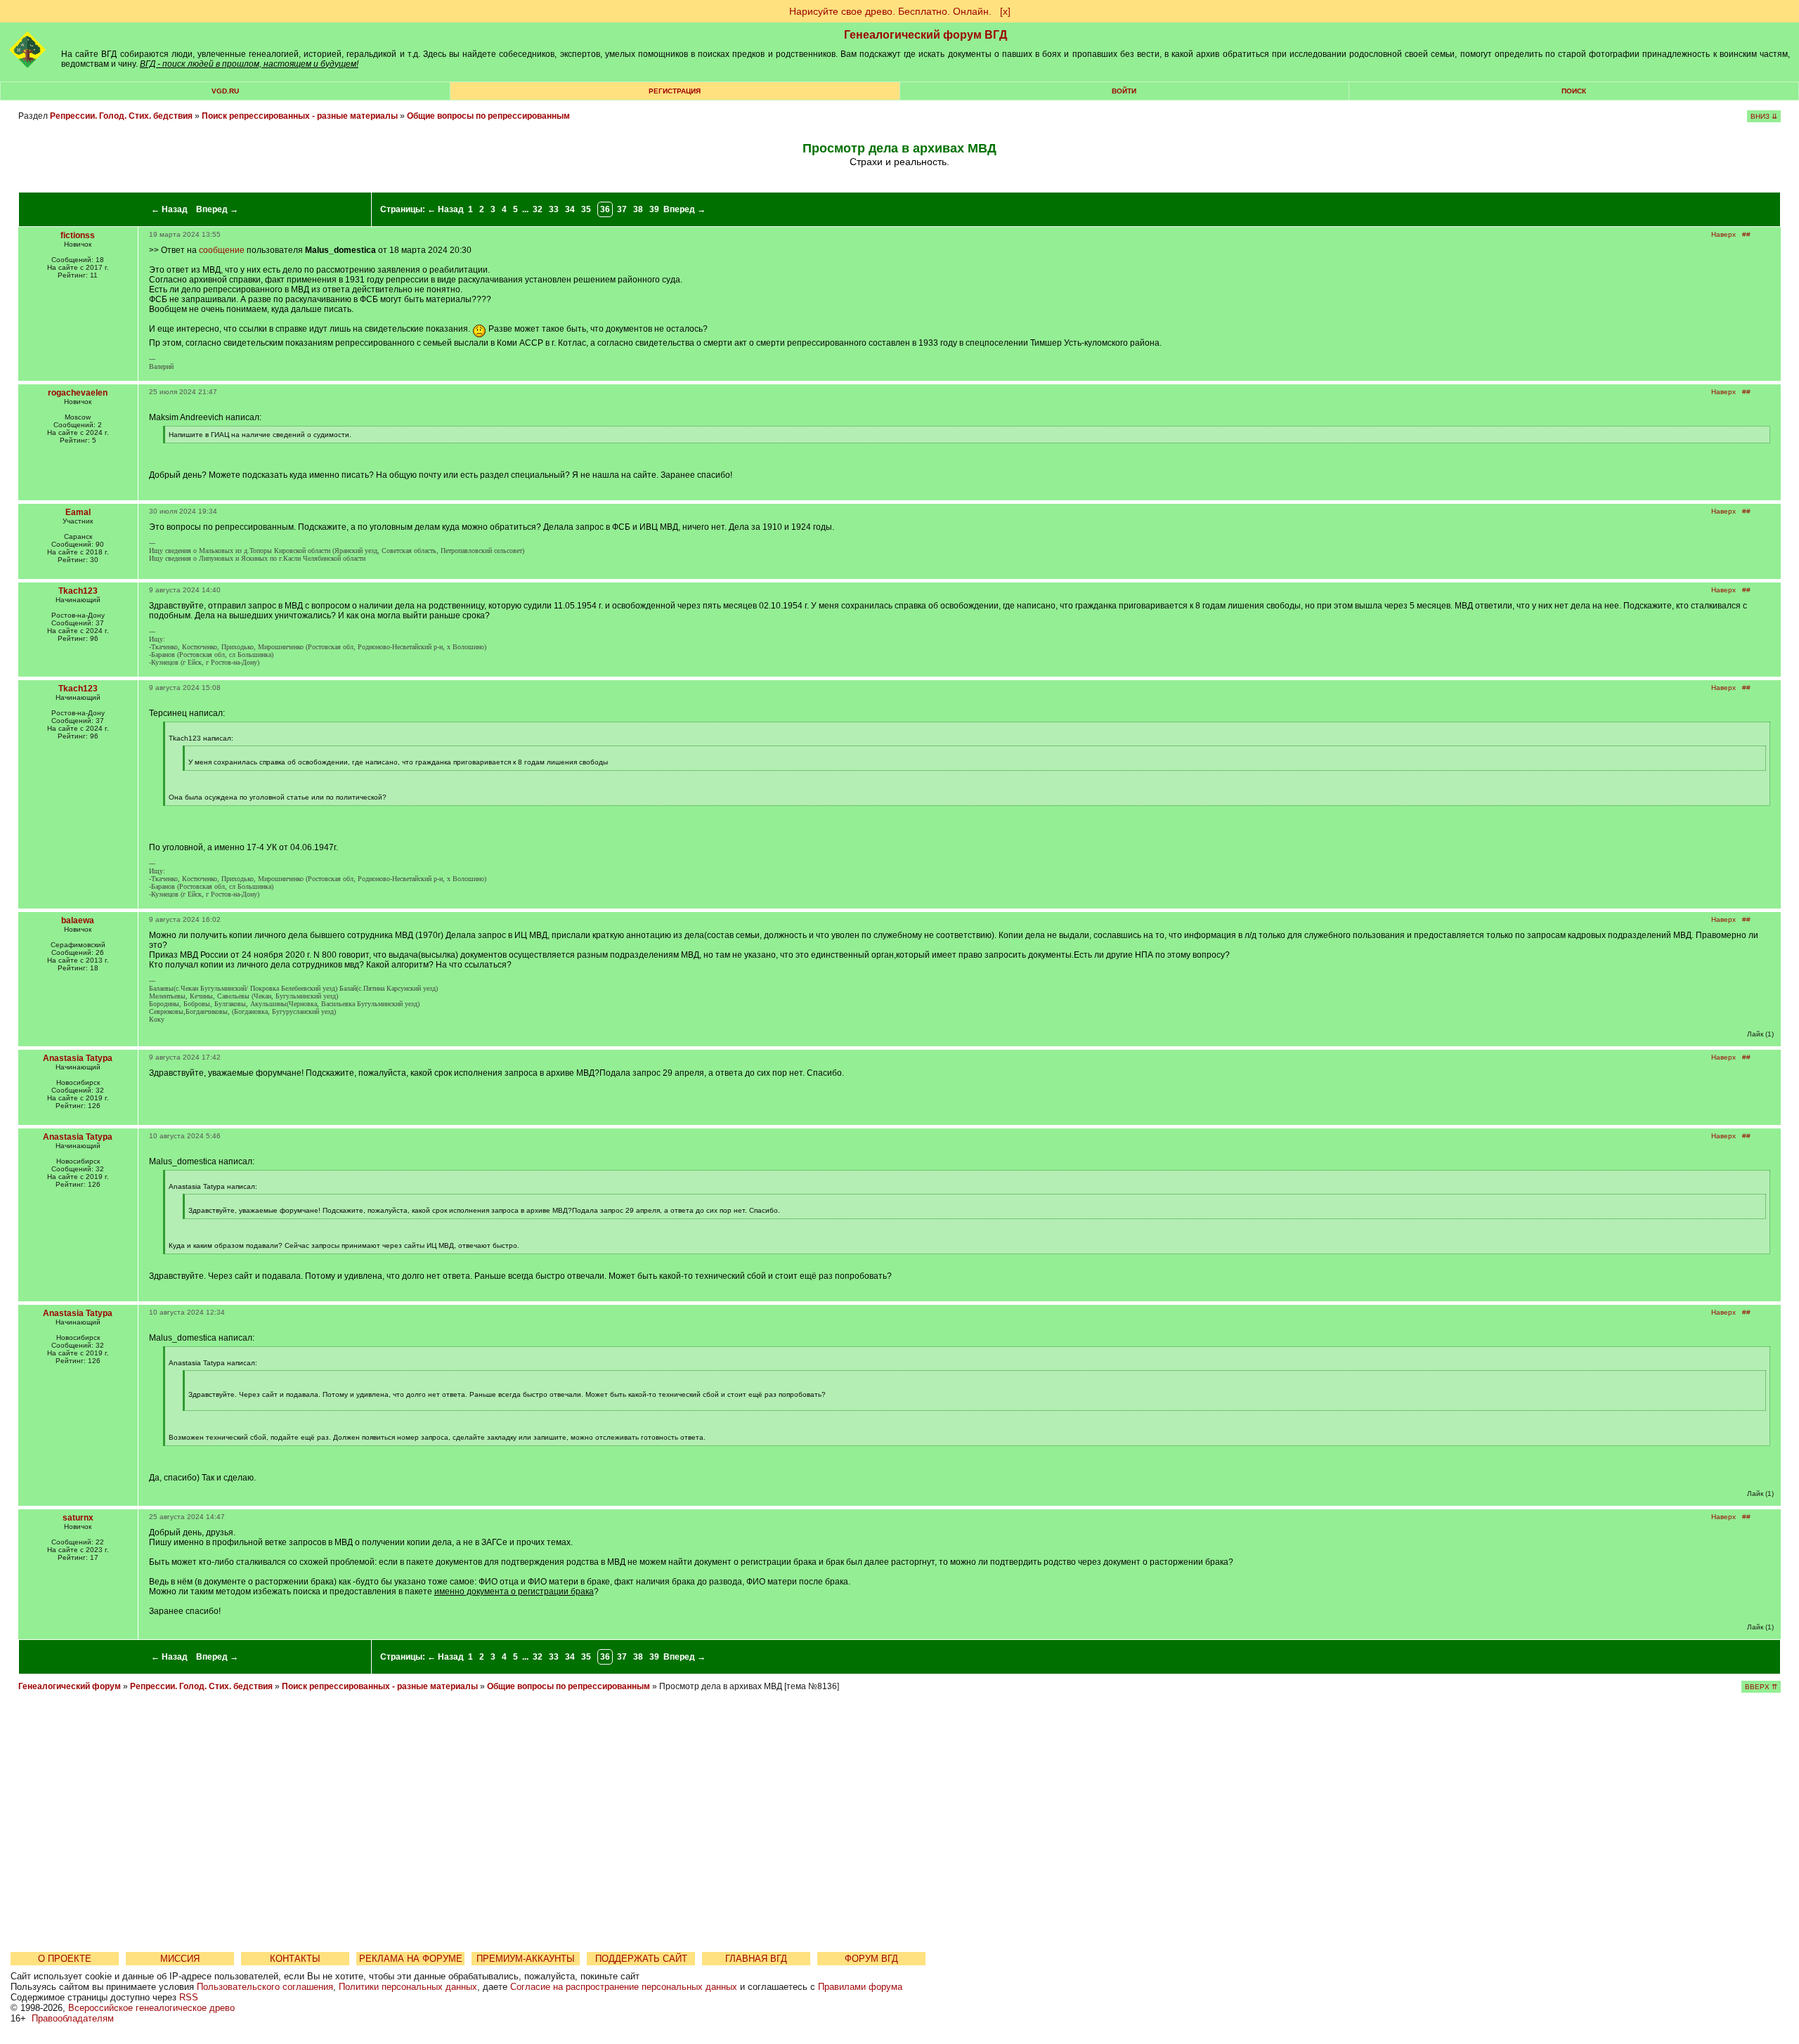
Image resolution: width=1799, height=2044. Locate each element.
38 (638, 209)
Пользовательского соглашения (265, 1987)
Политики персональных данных (408, 1987)
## (1746, 234)
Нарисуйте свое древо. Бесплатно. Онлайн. (890, 11)
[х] (1005, 11)
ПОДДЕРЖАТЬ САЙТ (641, 1959)
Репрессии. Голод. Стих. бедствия (121, 116)
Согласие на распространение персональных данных (624, 1987)
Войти (1124, 91)
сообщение (222, 250)
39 (654, 209)
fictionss (78, 235)
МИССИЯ (180, 1959)
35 (586, 209)
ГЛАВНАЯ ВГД (756, 1959)
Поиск (1574, 91)
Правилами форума (860, 1987)
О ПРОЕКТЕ (65, 1959)
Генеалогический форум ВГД (926, 35)
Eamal (78, 512)
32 (538, 209)
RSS (189, 1997)
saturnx (78, 1518)
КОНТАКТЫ (295, 1959)
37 (622, 209)
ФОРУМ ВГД (871, 1959)
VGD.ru (225, 91)
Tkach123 (78, 591)
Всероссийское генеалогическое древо (151, 2008)
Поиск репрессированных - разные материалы (301, 116)
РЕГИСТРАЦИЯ (675, 91)
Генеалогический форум (70, 1686)
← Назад (169, 209)
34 (570, 209)
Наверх (1723, 234)
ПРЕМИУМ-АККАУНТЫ (526, 1959)
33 (554, 209)
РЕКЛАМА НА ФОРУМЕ (411, 1959)
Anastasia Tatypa (78, 1058)
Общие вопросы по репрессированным (488, 116)
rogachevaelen (78, 393)
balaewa (78, 920)
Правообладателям (73, 2018)
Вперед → (217, 209)
